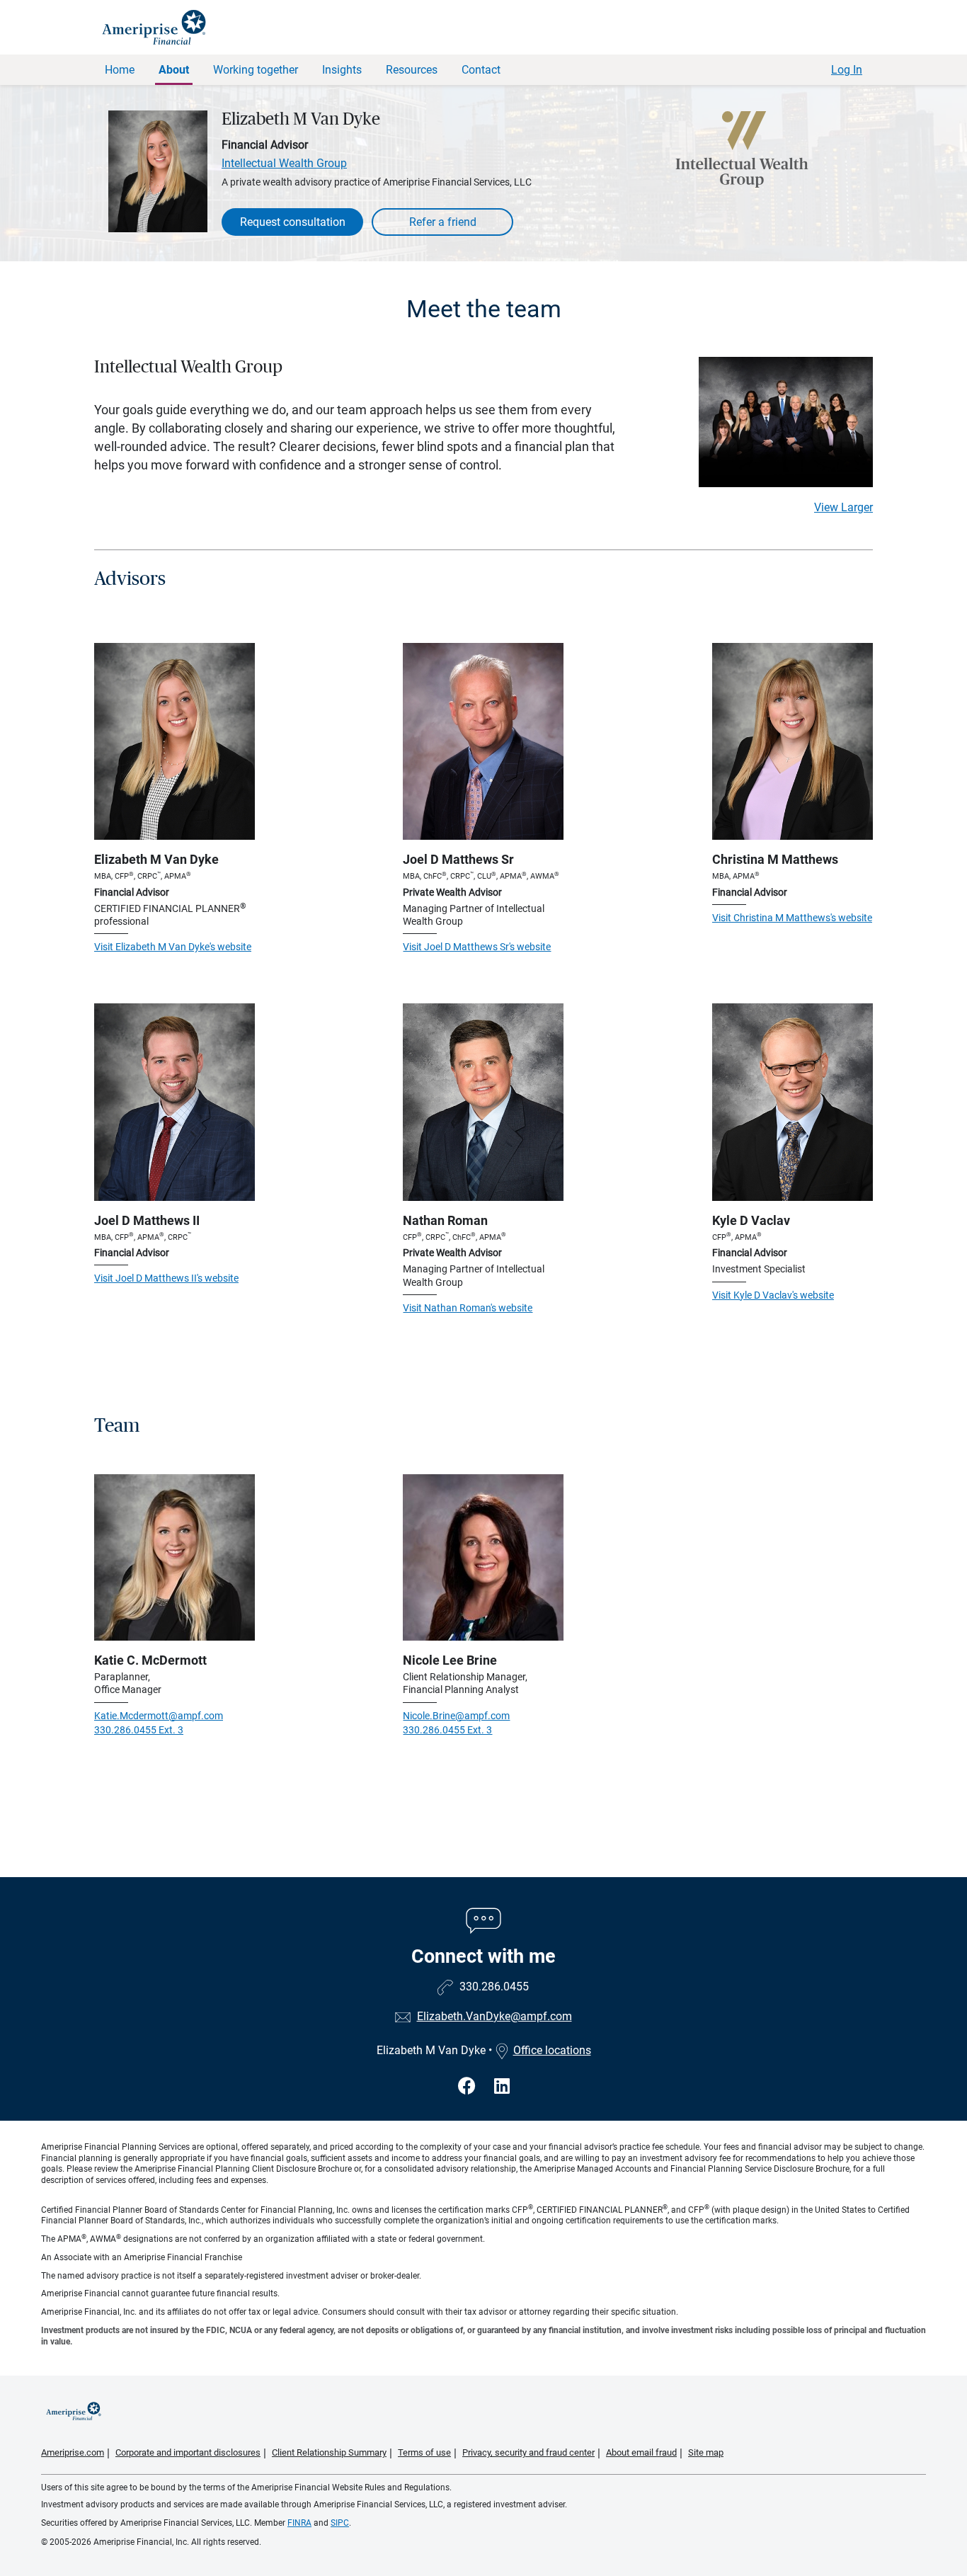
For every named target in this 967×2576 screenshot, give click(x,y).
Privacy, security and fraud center (528, 2452)
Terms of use (424, 2452)
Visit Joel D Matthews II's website (166, 1278)
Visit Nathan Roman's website (468, 1308)
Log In (847, 70)
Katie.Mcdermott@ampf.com (159, 1716)
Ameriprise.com (73, 2452)
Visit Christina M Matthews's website (792, 918)
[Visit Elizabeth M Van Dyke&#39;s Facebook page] (469, 2086)
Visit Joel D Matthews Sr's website (477, 947)
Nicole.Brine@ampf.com (456, 1716)
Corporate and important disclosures (188, 2452)
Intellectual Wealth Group (284, 163)
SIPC (340, 2523)
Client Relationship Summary (329, 2452)
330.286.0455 (494, 1987)
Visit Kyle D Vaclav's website (773, 1295)
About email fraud (641, 2452)
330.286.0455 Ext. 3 (139, 1730)
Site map (706, 2452)
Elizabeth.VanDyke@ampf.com (494, 2016)
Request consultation (293, 222)
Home (120, 70)
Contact (481, 70)
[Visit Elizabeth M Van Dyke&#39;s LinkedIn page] (502, 2086)
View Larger (843, 507)
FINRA (299, 2523)
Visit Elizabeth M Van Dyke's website (173, 947)
